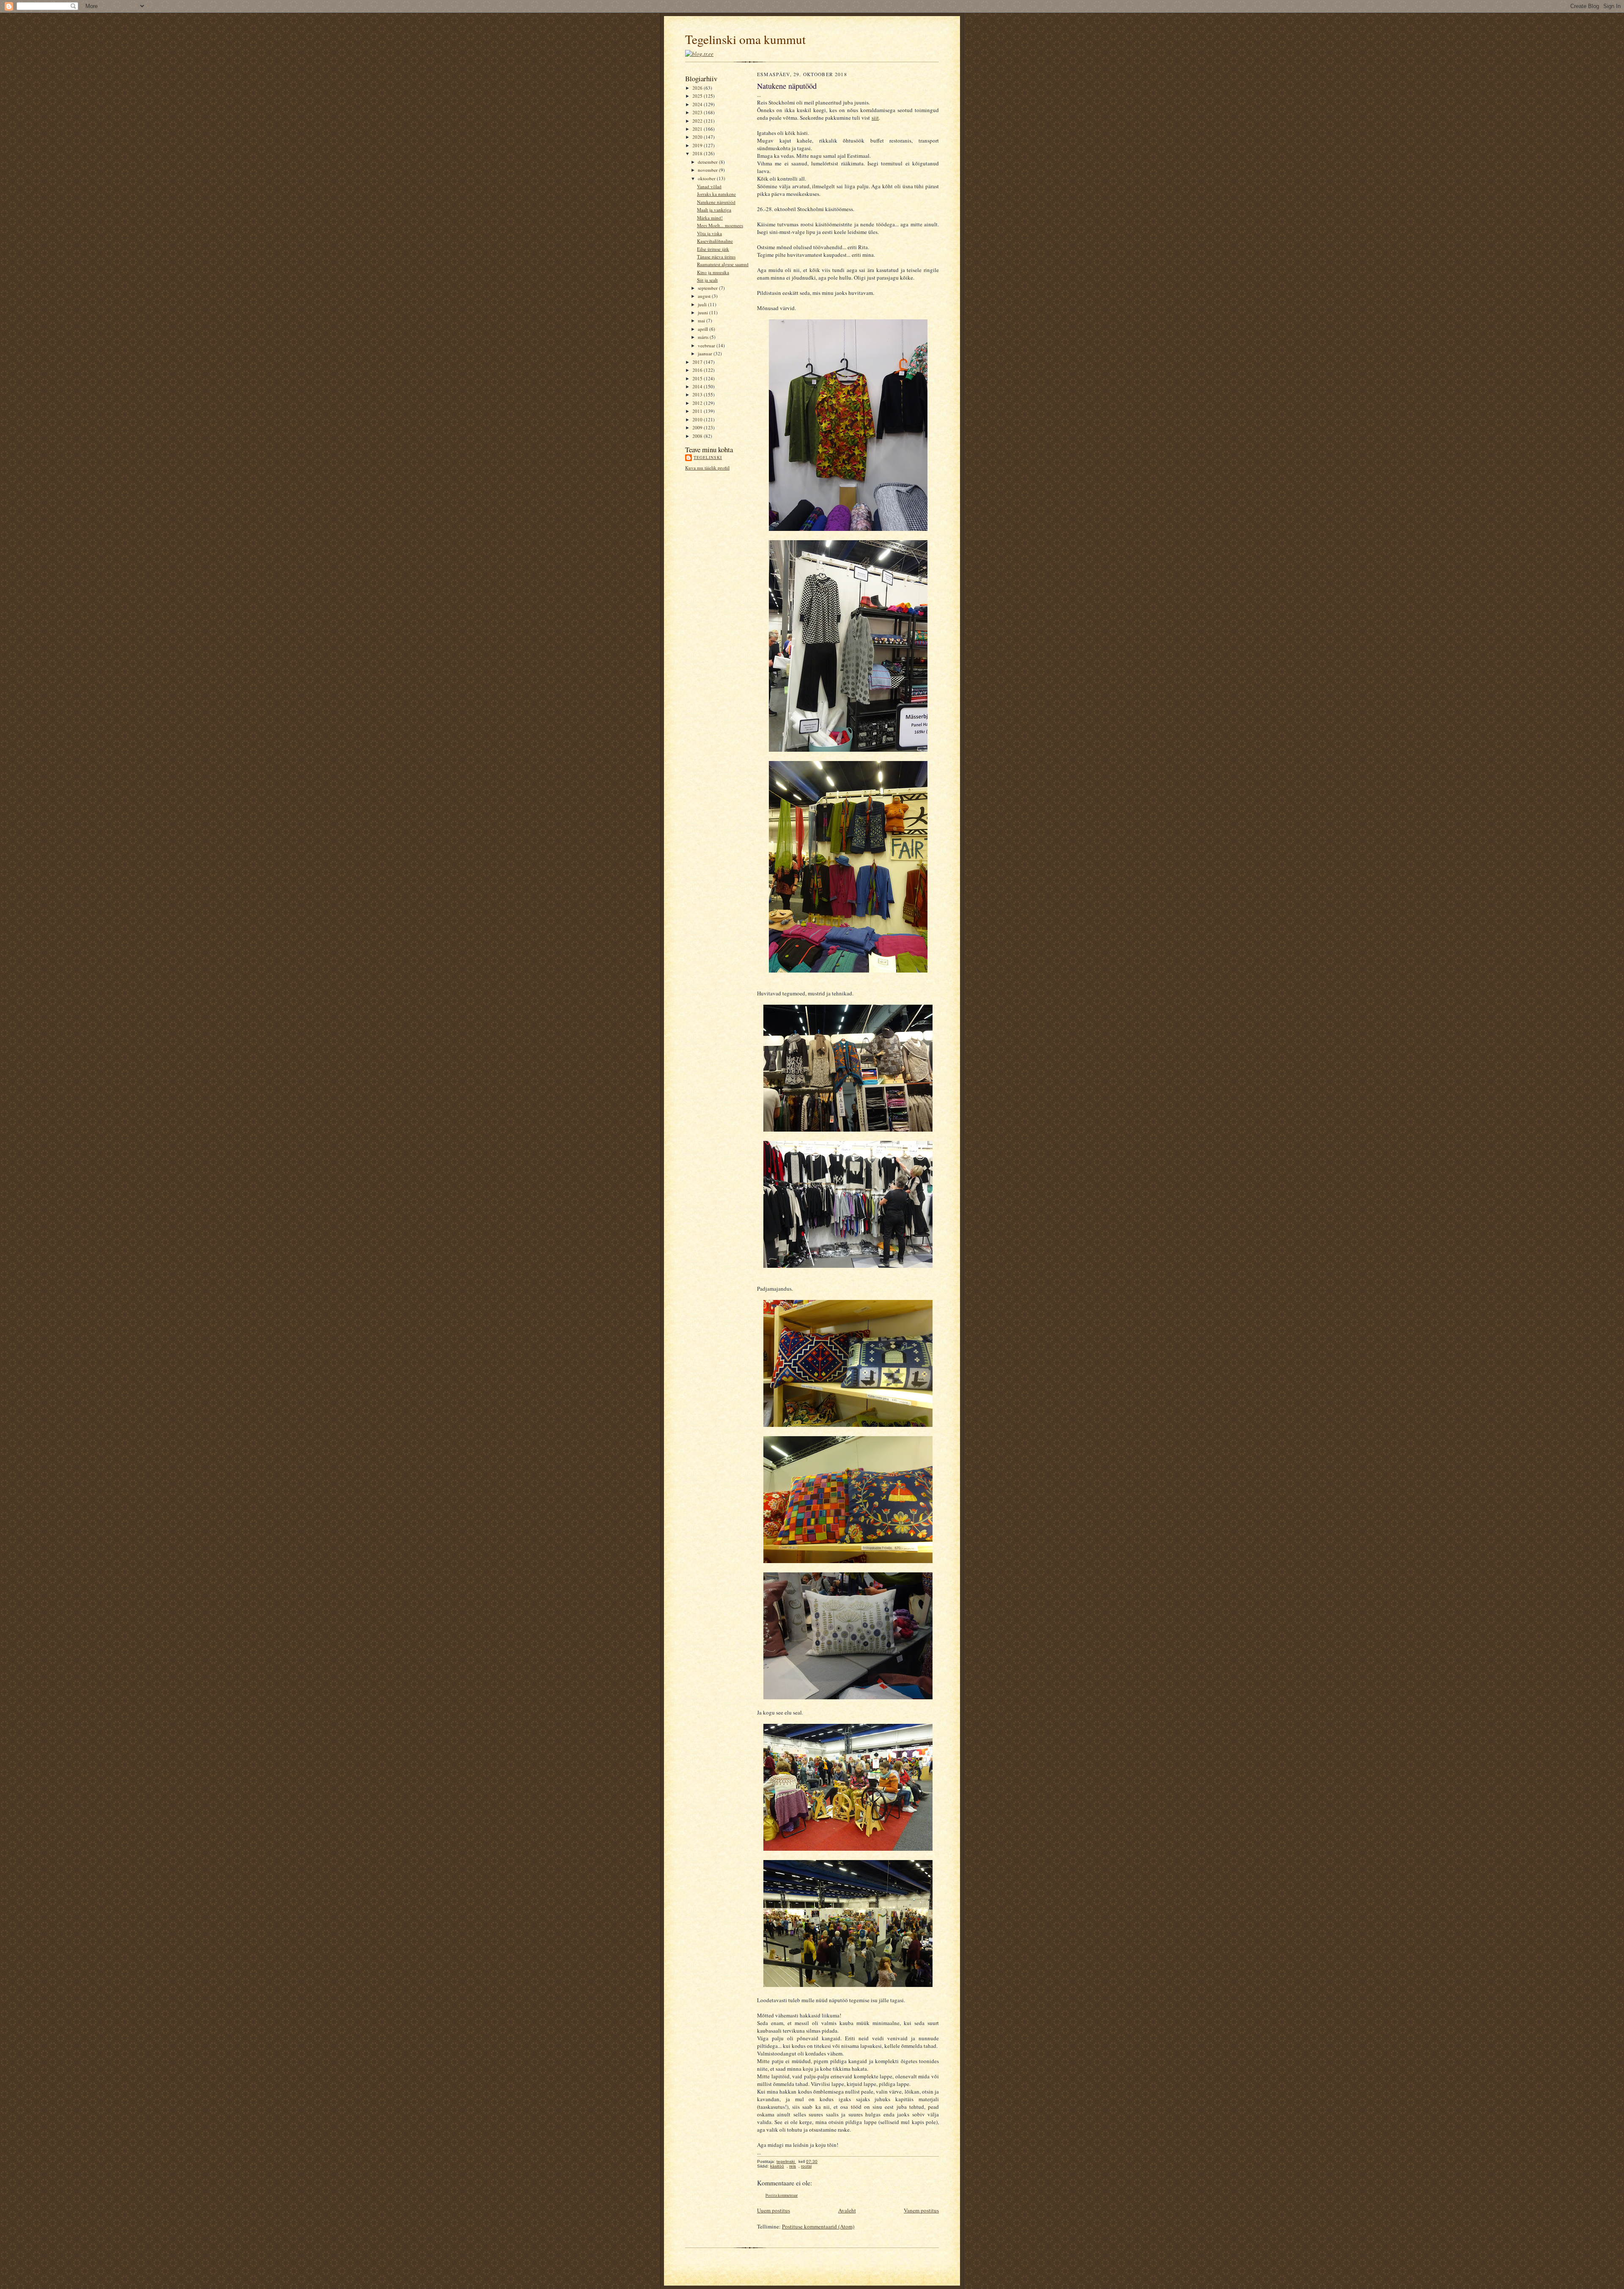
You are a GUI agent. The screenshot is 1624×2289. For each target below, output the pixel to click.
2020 (698, 137)
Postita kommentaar (782, 2195)
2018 (698, 153)
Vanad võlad (709, 186)
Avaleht (847, 2210)
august (705, 296)
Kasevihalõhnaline (715, 241)
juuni (704, 312)
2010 (698, 419)
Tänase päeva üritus (716, 257)
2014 (698, 386)
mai (702, 320)
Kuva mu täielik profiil (707, 468)
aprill (704, 329)
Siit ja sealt (707, 280)
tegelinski (708, 457)
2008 (698, 436)
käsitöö (777, 2166)
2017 (698, 362)
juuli (703, 304)
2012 (698, 403)
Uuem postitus (774, 2210)
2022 (698, 121)
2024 (698, 104)
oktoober (707, 178)
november (708, 170)
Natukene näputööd (716, 202)
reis (793, 2166)
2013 (698, 394)
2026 (698, 88)
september (708, 288)
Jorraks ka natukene (716, 194)
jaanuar (706, 353)
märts (704, 337)
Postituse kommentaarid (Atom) (818, 2226)
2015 (698, 378)
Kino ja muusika (713, 272)
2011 (698, 411)
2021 (698, 129)
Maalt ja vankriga (714, 210)
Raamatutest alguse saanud (723, 264)
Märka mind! (710, 218)
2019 (698, 145)
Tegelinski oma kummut (745, 39)
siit (875, 118)
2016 (698, 370)
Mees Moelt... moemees (720, 225)
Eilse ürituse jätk (713, 249)
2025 (698, 96)
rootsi (806, 2166)
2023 (698, 112)
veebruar (707, 345)
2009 (698, 427)
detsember (708, 162)
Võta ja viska (709, 233)
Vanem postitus (921, 2210)
